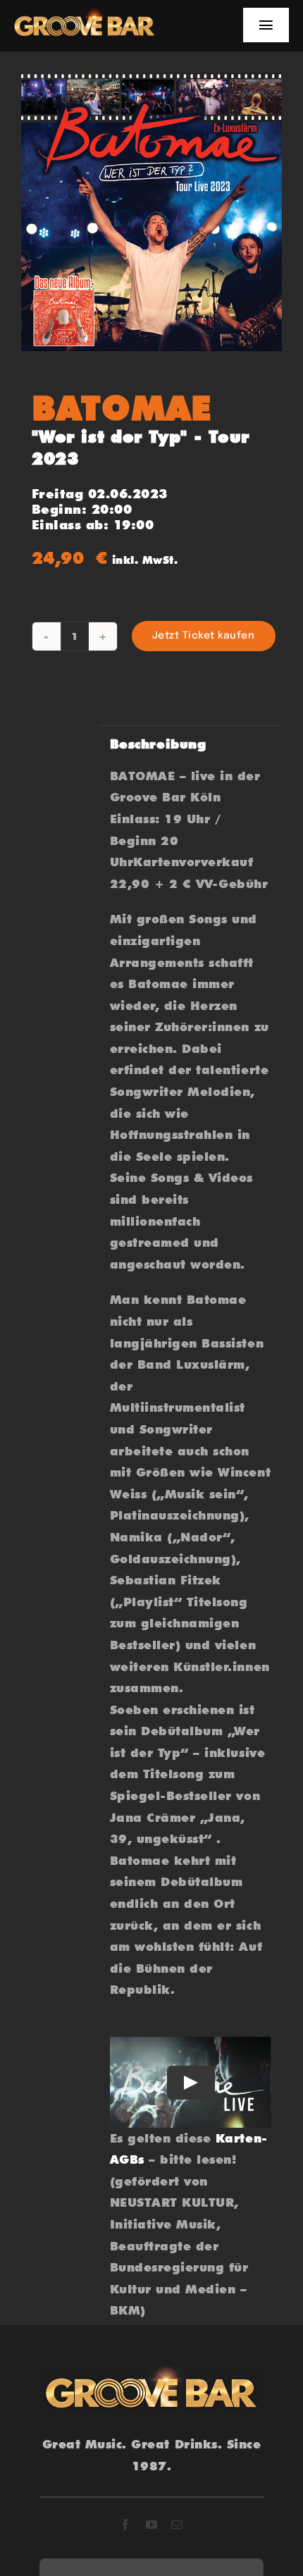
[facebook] (126, 2525)
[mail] (177, 2525)
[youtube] (152, 2525)
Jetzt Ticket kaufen (204, 636)
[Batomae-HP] (151, 212)
